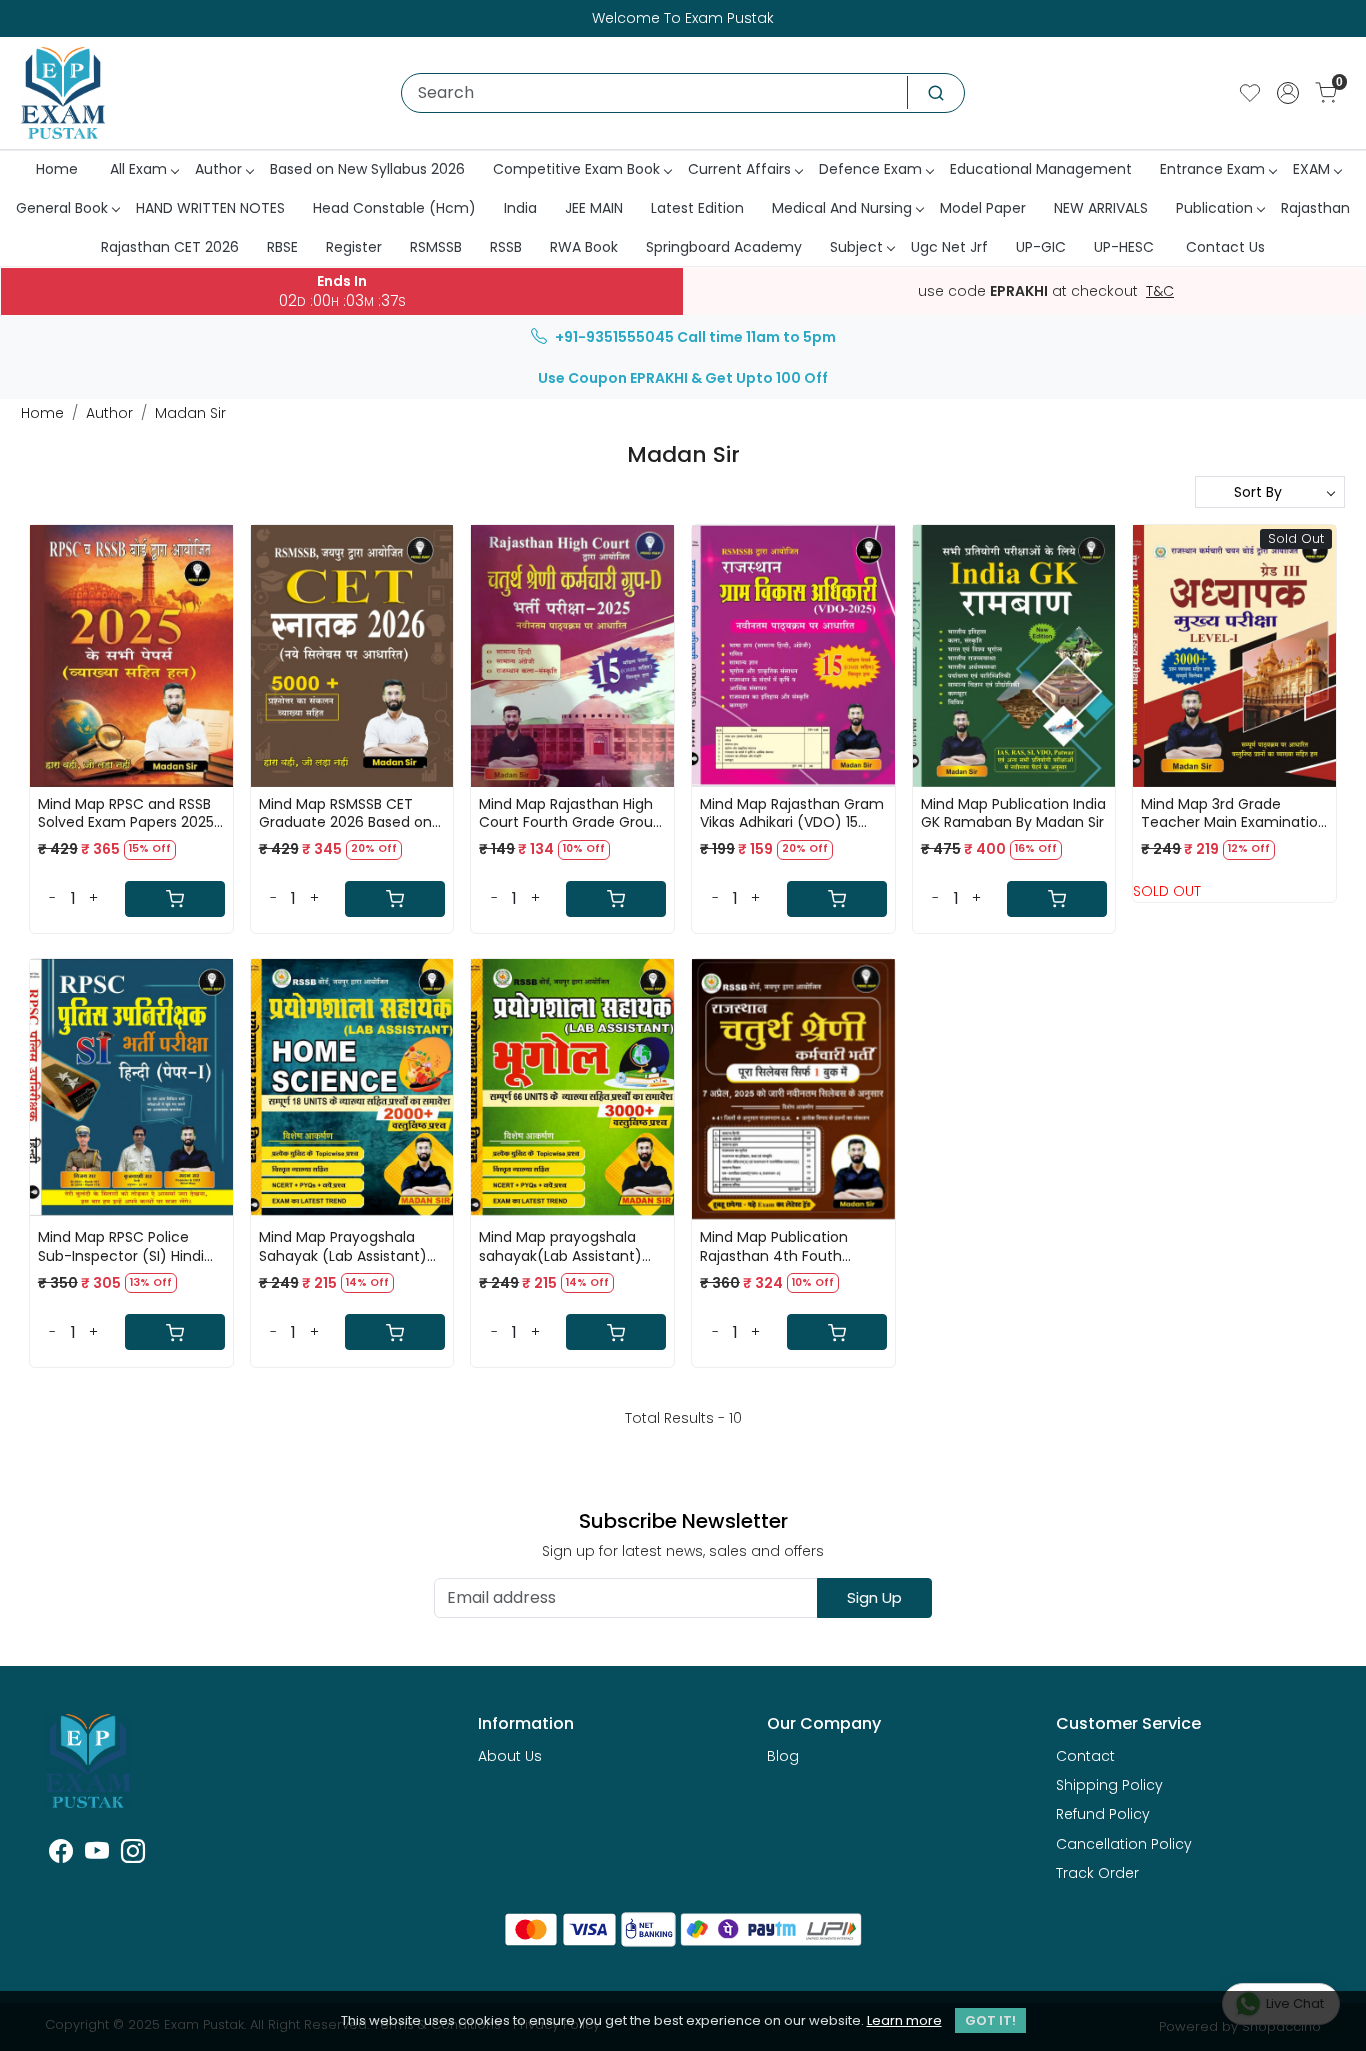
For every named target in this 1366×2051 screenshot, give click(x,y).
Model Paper (983, 208)
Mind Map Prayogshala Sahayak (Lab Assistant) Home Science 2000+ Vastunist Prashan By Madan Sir (343, 1246)
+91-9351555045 (614, 337)
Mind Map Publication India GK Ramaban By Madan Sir (1013, 813)
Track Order (1097, 1873)
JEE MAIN (594, 208)
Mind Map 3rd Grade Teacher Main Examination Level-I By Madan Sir (1234, 813)
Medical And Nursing (842, 208)
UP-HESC (1124, 247)
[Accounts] (1288, 93)
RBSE (282, 247)
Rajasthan (1315, 208)
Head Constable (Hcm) (394, 208)
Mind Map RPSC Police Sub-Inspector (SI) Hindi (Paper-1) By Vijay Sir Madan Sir (121, 1246)
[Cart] (175, 899)
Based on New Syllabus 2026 (367, 169)
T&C (1160, 292)
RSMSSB (436, 247)
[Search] (936, 93)
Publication (1214, 208)
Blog (783, 1756)
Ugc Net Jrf (949, 247)
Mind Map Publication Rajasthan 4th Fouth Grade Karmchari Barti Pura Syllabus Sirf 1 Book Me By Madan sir (781, 1246)
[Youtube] (97, 1855)
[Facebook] (61, 1855)
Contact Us (1225, 247)
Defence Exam (870, 169)
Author (218, 169)
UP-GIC (1041, 247)
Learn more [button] (904, 2020)
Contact (1085, 1756)
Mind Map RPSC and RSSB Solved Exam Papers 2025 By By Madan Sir (126, 813)
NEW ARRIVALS (1101, 208)
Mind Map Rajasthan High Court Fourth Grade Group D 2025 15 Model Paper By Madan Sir (570, 813)
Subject (856, 247)
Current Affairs (739, 169)
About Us (510, 1756)
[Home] (63, 93)
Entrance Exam (1212, 169)
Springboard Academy (724, 247)
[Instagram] (133, 1855)
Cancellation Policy (1124, 1844)
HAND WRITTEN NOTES (210, 208)
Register (354, 247)
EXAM (1311, 169)
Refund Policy (1103, 1814)
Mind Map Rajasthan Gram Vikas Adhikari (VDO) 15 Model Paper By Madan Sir (792, 813)
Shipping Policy (1109, 1785)
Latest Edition (697, 208)
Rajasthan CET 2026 (170, 247)
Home (57, 169)
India (520, 208)
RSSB (506, 247)
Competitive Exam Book (576, 169)
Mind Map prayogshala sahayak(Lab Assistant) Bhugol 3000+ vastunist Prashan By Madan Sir (560, 1246)
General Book (62, 208)
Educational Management (1041, 169)
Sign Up (874, 1597)
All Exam (138, 169)
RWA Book (584, 247)
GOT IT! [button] (990, 2020)
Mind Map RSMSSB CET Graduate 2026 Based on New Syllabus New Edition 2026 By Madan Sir (345, 813)
